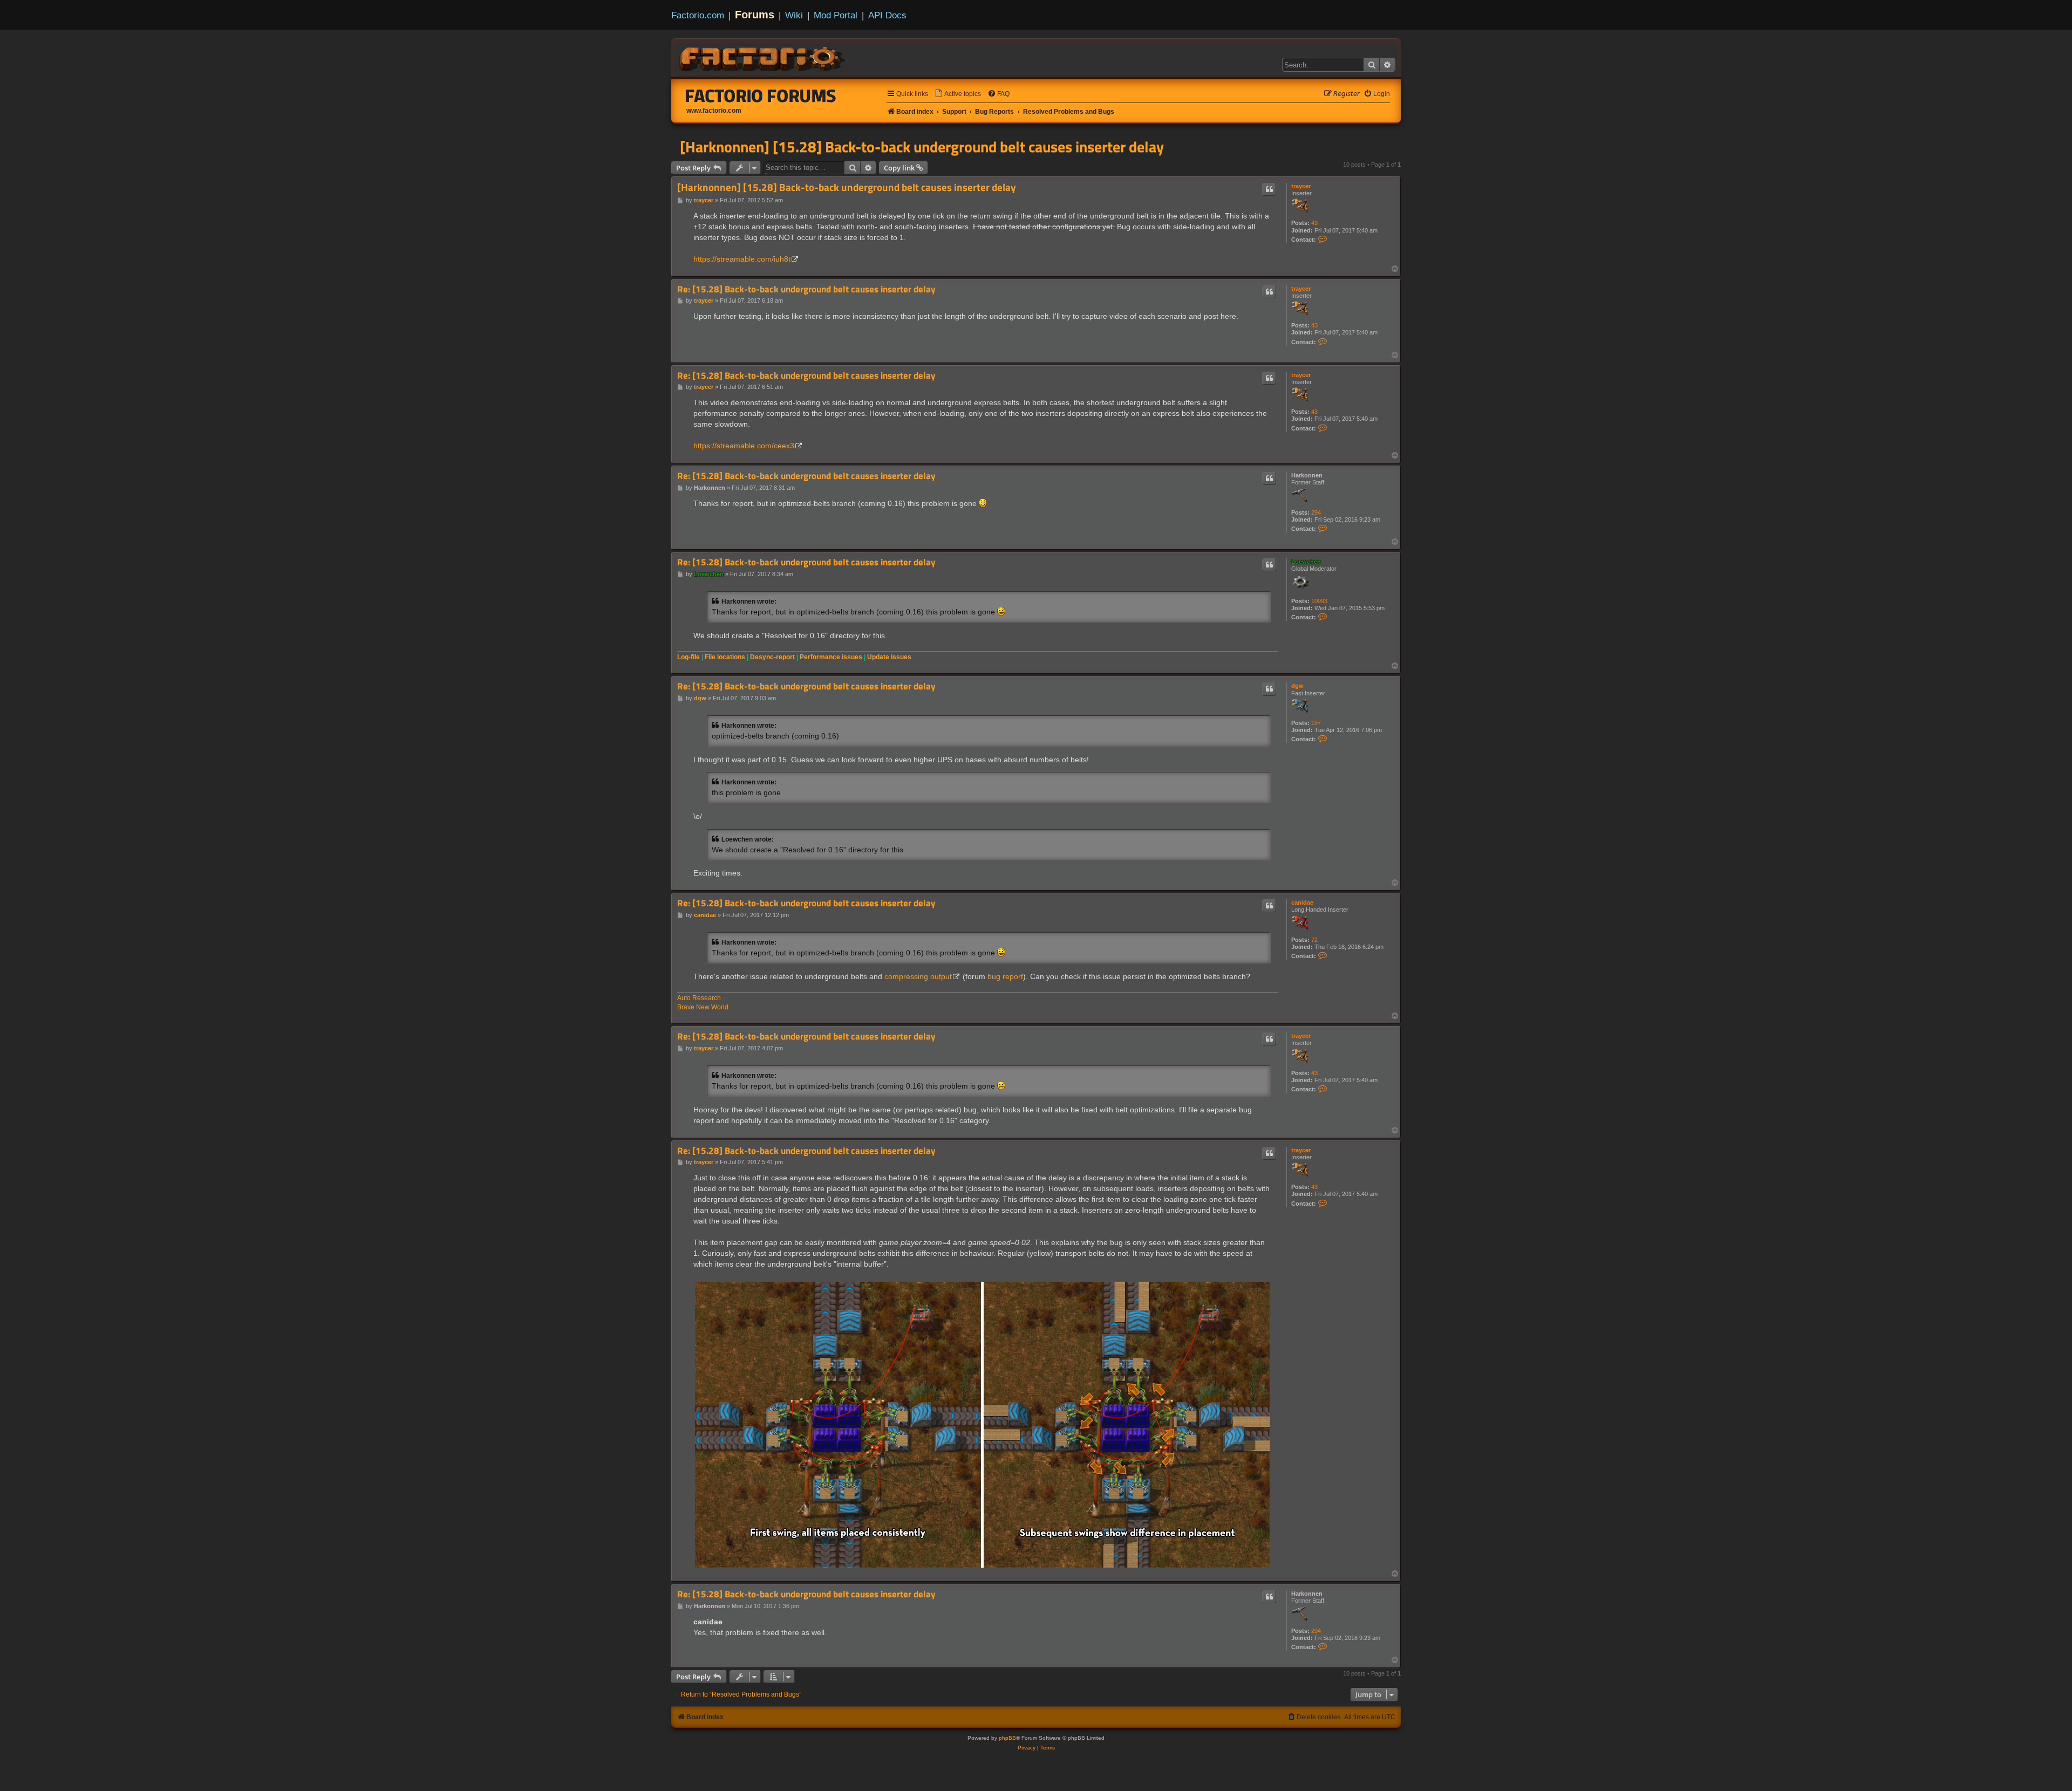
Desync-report (772, 657)
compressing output (918, 976)
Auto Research (699, 998)
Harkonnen (1307, 475)
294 (1316, 512)
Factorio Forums (761, 95)
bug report (1005, 976)
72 (1314, 940)
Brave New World (703, 1007)
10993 (1319, 601)
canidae (1302, 903)
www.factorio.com (714, 111)
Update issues (889, 657)
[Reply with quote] (1269, 189)
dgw (1297, 686)
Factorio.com (698, 15)
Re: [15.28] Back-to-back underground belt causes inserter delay (806, 289)
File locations (725, 657)
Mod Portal (836, 15)
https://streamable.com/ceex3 (744, 446)
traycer (1301, 186)
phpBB (1007, 1738)
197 (1316, 723)
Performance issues (831, 657)
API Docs (887, 15)
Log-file (689, 657)
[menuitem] (958, 94)
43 (1314, 223)
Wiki (794, 15)
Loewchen (1306, 562)
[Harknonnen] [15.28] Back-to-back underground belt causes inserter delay (922, 147)
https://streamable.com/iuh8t (742, 259)
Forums (755, 15)
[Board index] (763, 57)
